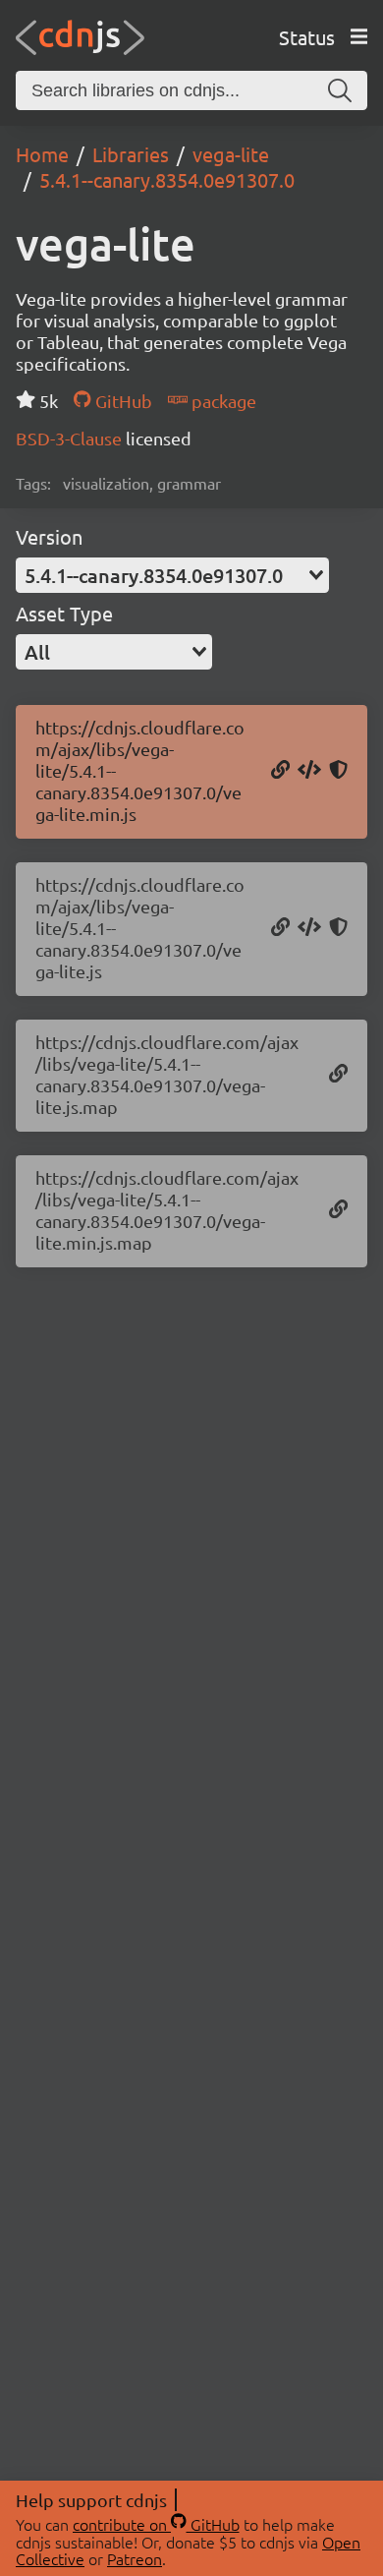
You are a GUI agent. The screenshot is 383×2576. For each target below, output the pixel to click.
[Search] (340, 90)
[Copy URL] (280, 771)
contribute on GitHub (156, 2524)
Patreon (135, 2558)
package (222, 401)
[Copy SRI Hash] (338, 771)
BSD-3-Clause (71, 438)
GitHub (121, 401)
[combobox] (172, 575)
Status (307, 37)
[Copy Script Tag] (309, 771)
